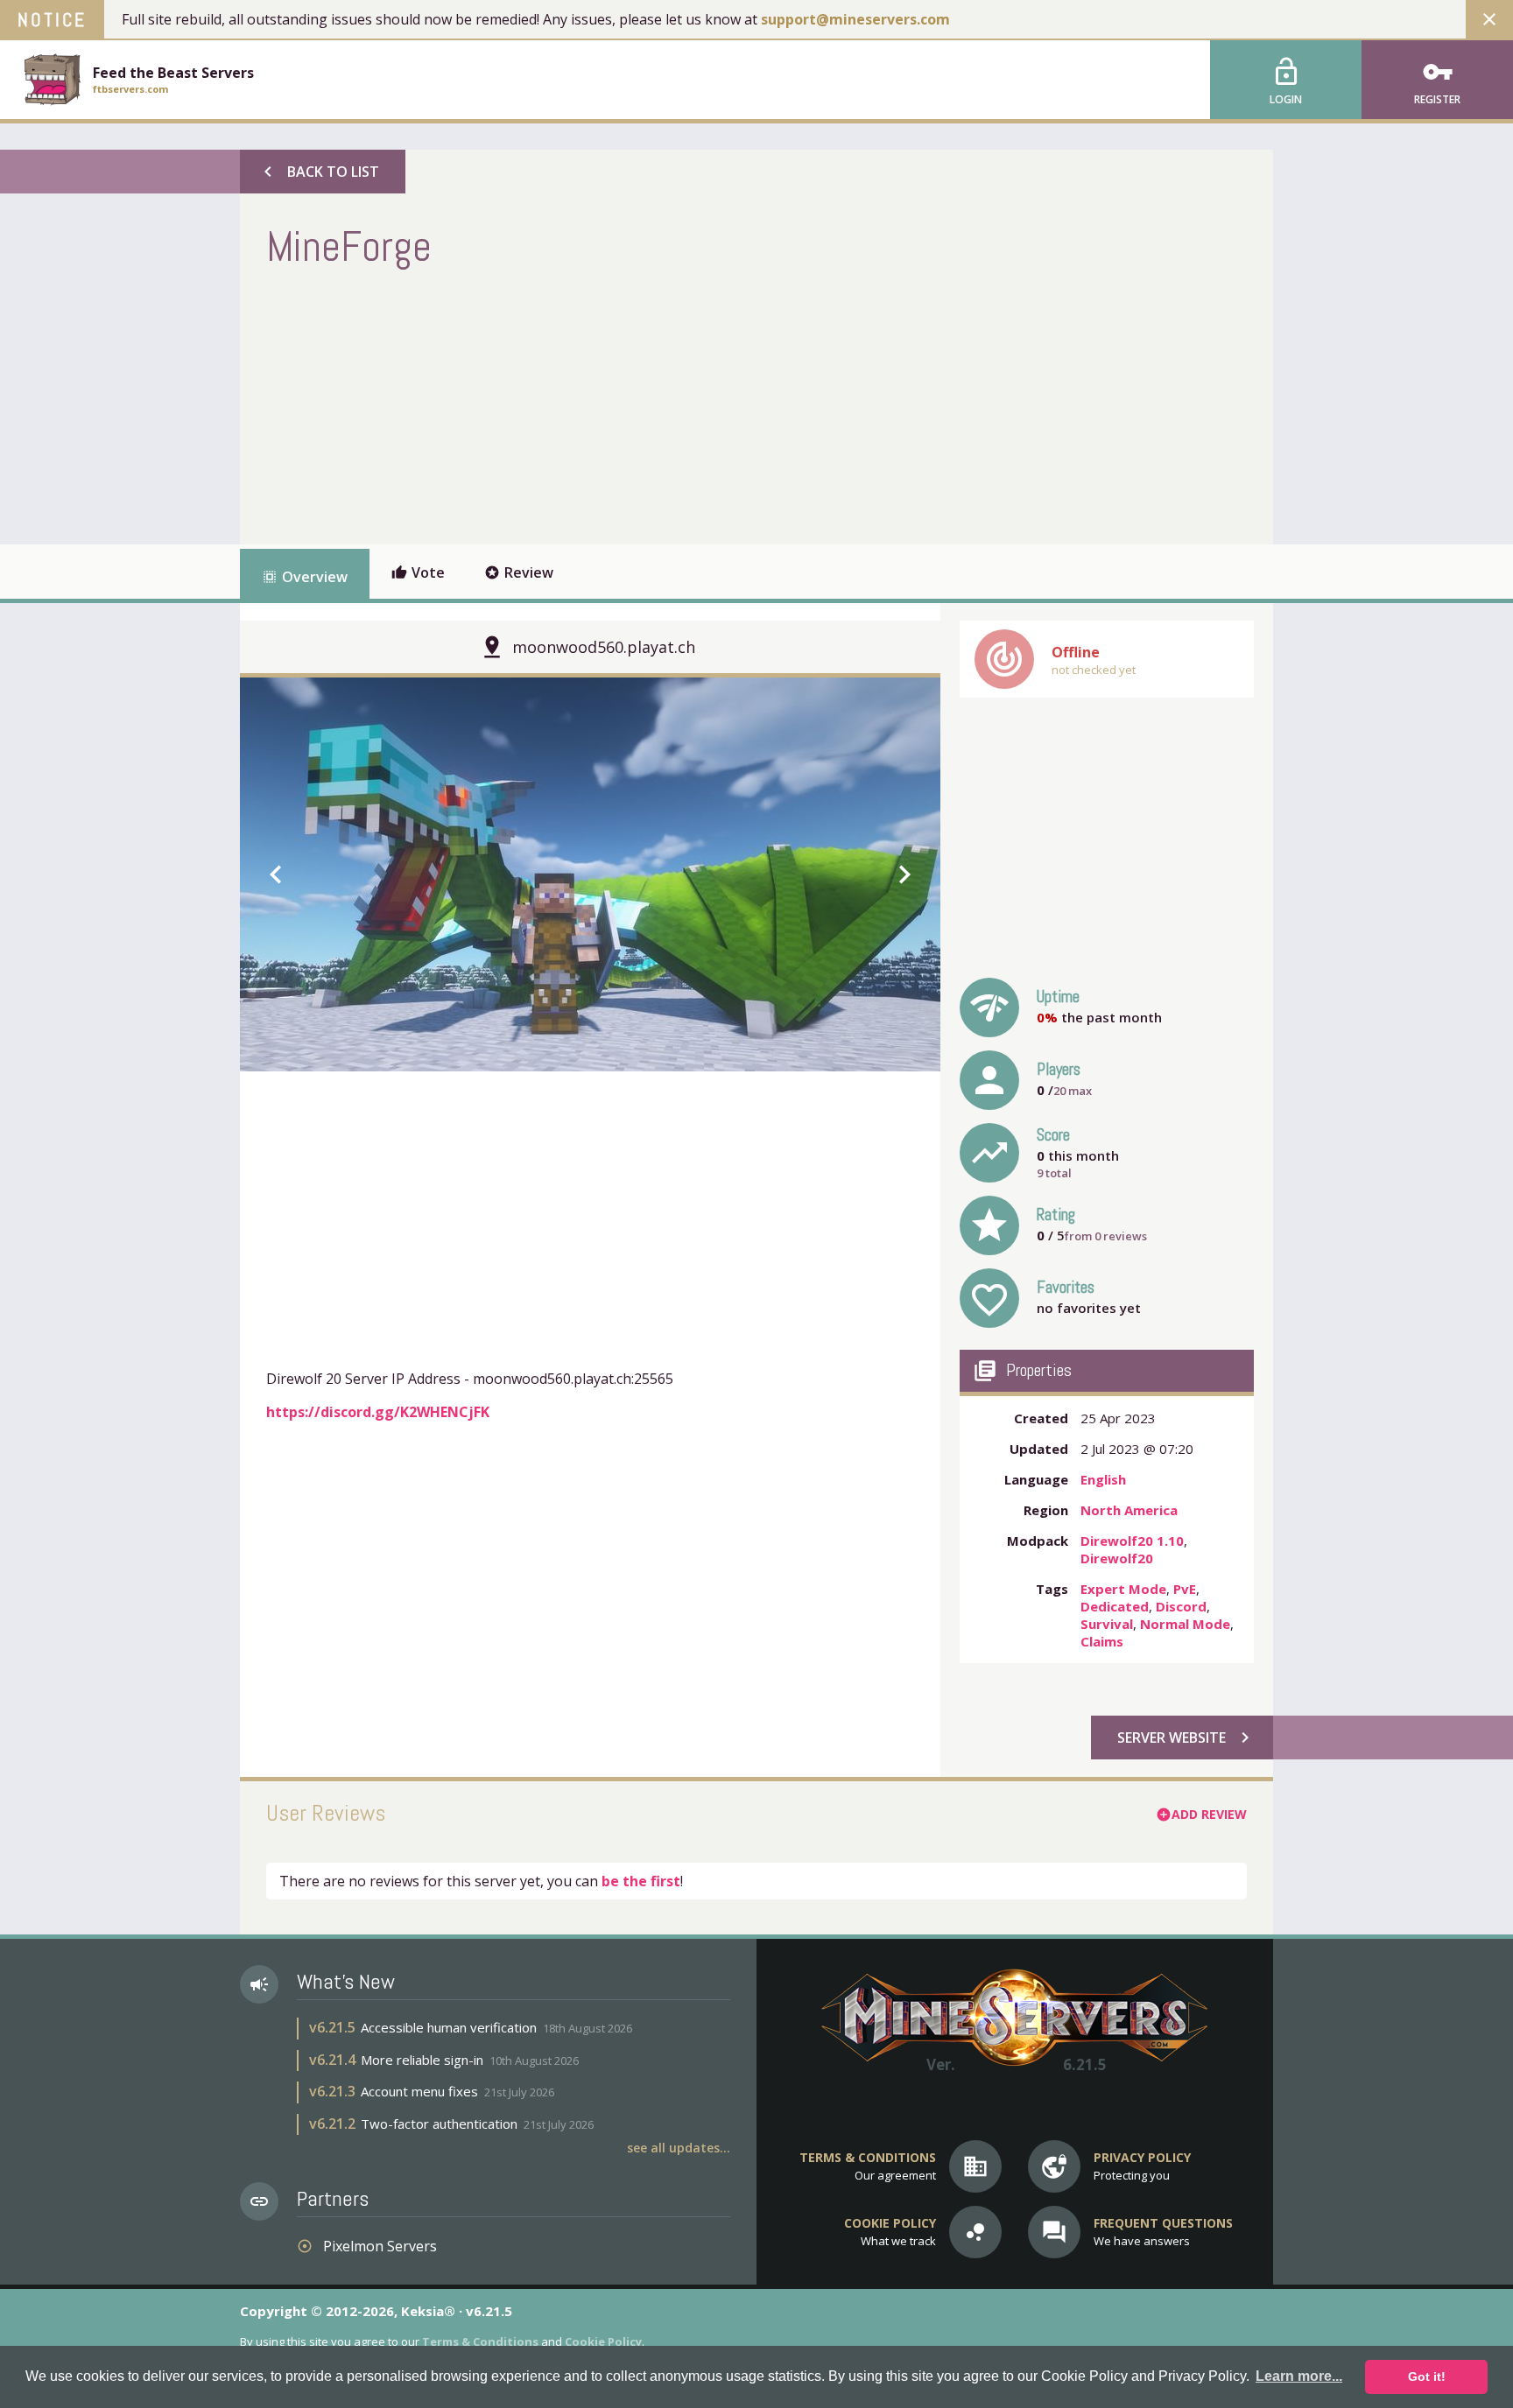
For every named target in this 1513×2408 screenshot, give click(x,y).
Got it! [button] (1427, 2376)
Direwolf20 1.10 (1132, 1541)
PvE (1185, 1589)
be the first (641, 1881)
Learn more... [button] (1299, 2376)
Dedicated (1115, 1606)
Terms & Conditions (480, 2341)
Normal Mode (1185, 1624)
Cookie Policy (603, 2341)
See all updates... (679, 2148)
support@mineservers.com (855, 19)
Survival (1107, 1624)
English (1103, 1479)
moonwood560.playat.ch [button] (604, 647)
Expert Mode (1123, 1589)
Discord (1181, 1606)
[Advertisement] (585, 404)
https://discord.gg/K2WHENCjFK (378, 1412)
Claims (1102, 1641)
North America (1129, 1510)
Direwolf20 (1117, 1558)
